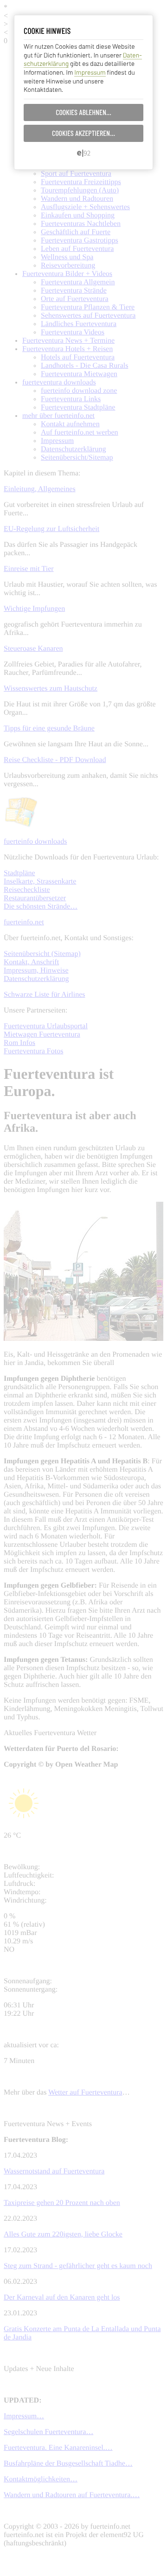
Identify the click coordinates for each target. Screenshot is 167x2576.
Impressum (90, 72)
